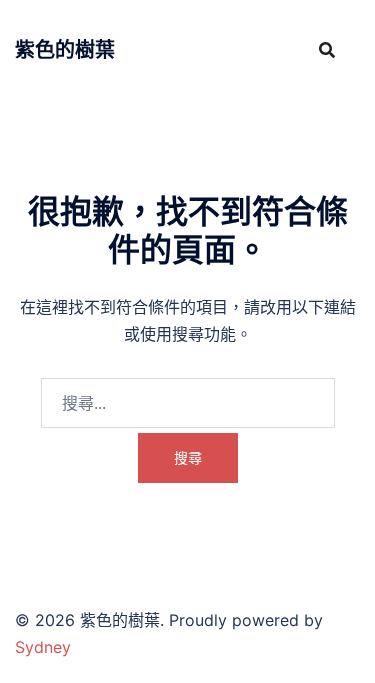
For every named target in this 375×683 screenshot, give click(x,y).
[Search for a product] (327, 50)
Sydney (43, 647)
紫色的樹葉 (65, 50)
